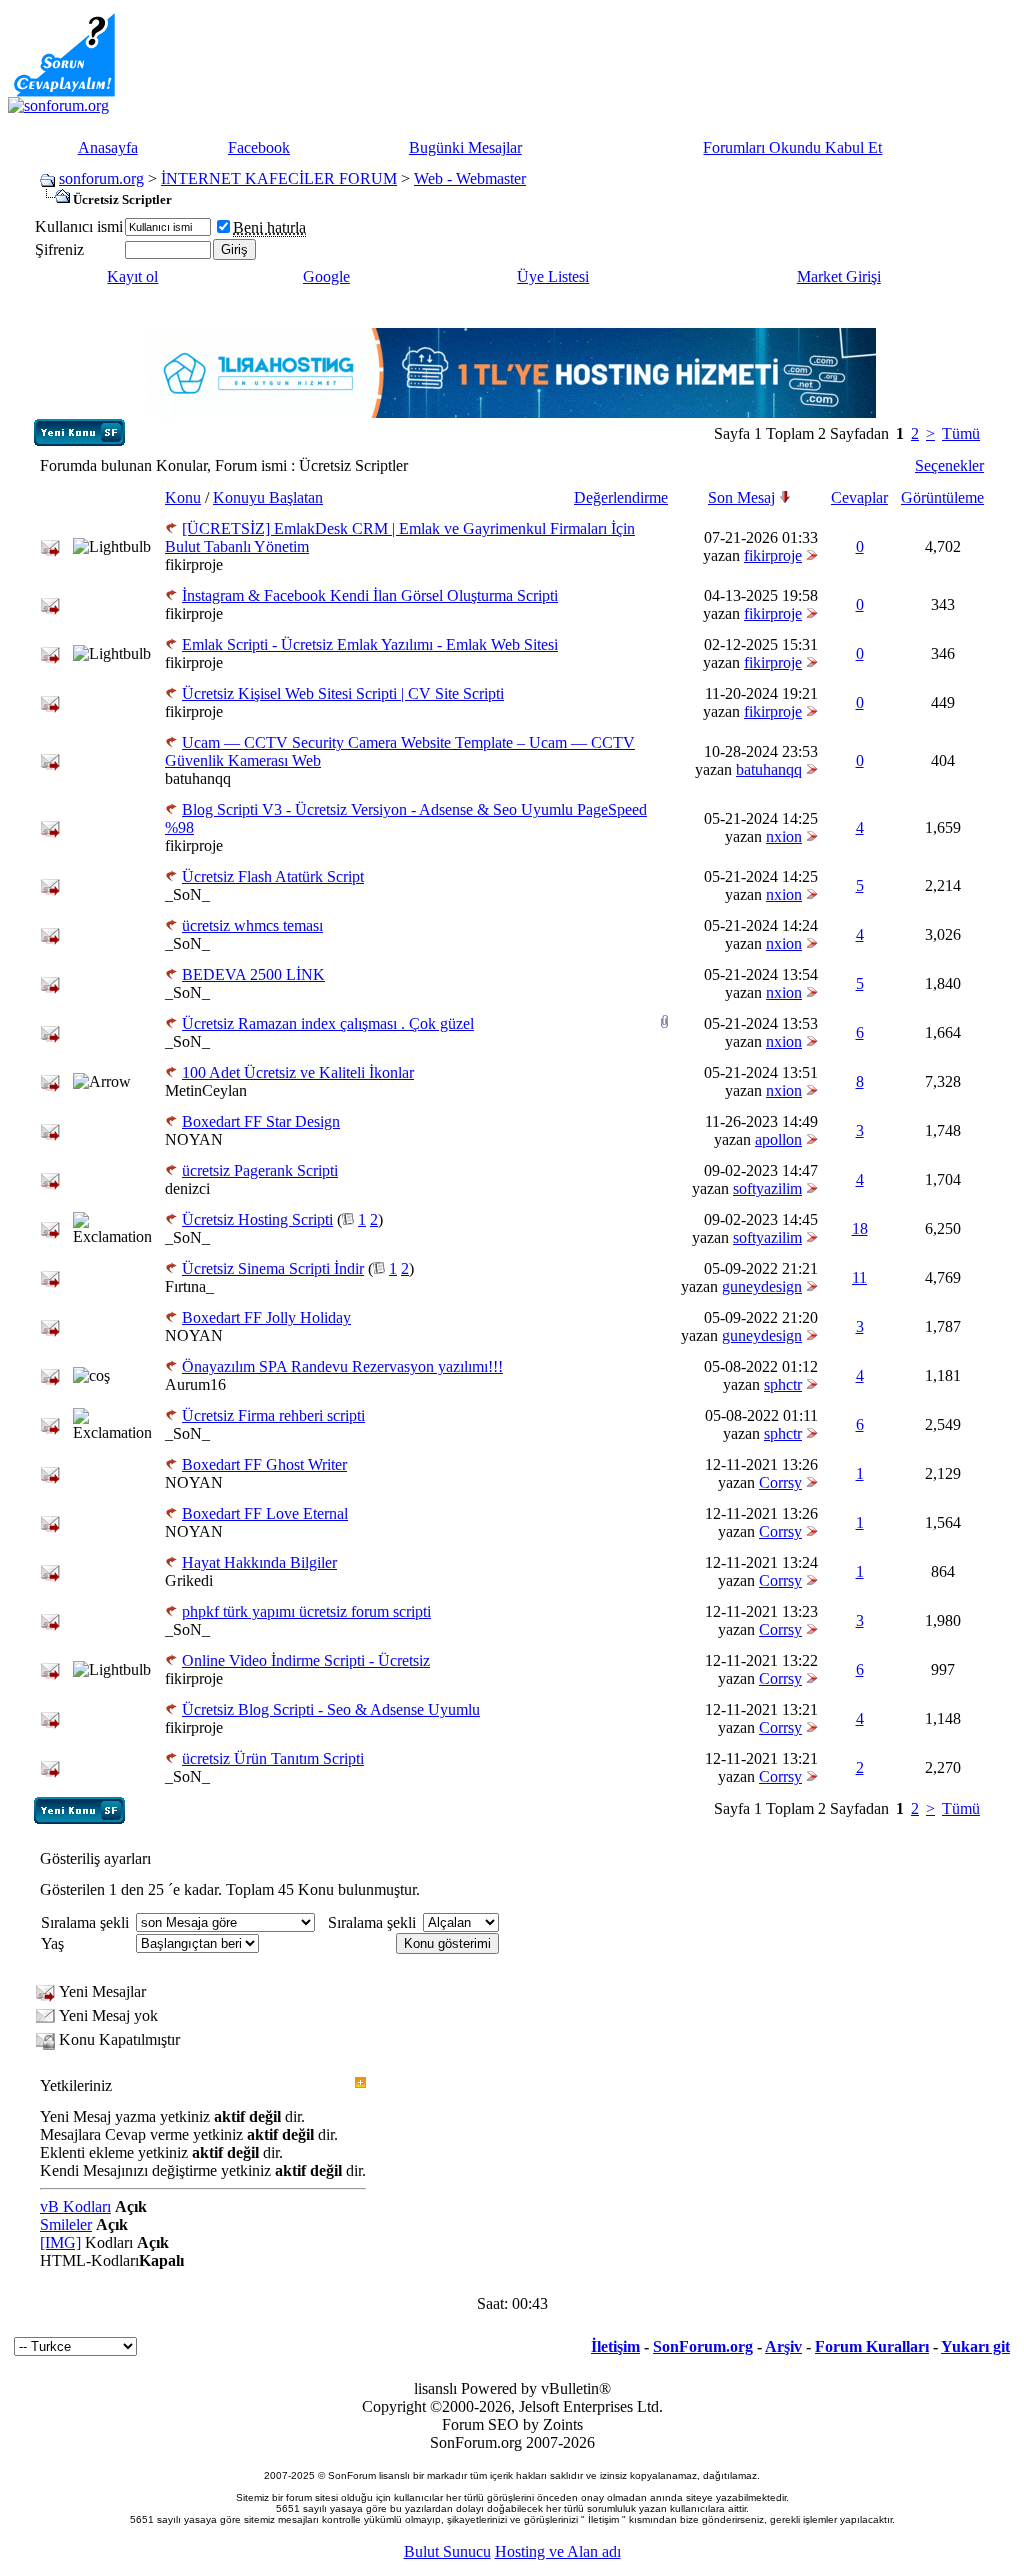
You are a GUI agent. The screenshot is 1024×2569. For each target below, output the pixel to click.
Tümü (961, 433)
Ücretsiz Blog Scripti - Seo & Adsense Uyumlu (331, 1709)
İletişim (615, 2346)
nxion (784, 836)
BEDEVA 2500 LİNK (253, 974)
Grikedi (189, 1580)
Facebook (259, 147)
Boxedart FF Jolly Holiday (266, 1317)
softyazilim (767, 1188)
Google (326, 276)
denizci (187, 1188)
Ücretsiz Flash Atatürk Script (273, 876)
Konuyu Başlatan (268, 497)
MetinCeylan (206, 1090)
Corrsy (780, 1482)
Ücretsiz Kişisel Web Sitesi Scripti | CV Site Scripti (343, 693)
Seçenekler (949, 465)
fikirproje (194, 564)
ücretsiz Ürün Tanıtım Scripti (273, 1758)
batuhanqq (198, 778)
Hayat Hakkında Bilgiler (259, 1562)
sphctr (783, 1384)
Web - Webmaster (470, 178)
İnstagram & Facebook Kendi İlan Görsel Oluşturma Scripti (370, 595)
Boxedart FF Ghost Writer (264, 1464)
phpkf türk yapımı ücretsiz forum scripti (306, 1611)
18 (860, 1228)
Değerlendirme (621, 497)
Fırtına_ (189, 1286)
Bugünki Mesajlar (465, 147)
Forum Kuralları (872, 2346)
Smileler (66, 2224)
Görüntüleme (942, 497)
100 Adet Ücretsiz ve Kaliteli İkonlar (298, 1072)
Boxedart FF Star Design (261, 1121)
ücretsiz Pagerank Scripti (260, 1170)
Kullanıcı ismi (79, 226)
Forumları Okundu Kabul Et (792, 147)
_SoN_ (187, 894)
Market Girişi (839, 276)
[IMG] (60, 2242)
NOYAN (194, 1139)
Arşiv (783, 2346)
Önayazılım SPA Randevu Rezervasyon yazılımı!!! (342, 1366)
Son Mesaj (741, 497)
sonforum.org (101, 178)
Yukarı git (975, 2346)
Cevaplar (859, 497)
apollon (778, 1139)
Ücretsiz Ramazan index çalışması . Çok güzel (328, 1023)
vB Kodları (75, 2206)
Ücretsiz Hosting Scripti (257, 1219)
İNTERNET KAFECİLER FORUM (279, 178)
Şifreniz (59, 249)
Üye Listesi (553, 276)
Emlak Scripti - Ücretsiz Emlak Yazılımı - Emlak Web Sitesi (370, 644)
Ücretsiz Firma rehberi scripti (273, 1415)
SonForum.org (703, 2346)
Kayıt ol (132, 276)
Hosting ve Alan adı (558, 2551)
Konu (183, 497)
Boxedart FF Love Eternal (265, 1513)
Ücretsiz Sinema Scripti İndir (273, 1268)
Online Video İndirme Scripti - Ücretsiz (306, 1660)
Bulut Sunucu (447, 2551)
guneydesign (762, 1286)
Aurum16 (195, 1384)
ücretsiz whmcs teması (252, 925)
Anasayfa (108, 147)
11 (859, 1277)
